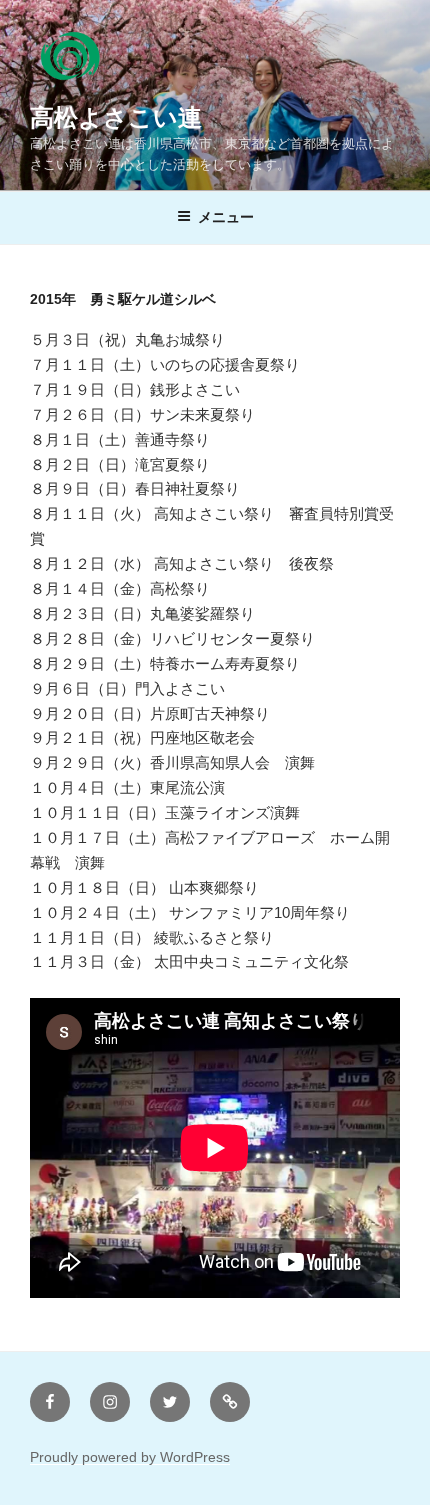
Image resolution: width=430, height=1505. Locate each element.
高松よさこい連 (116, 117)
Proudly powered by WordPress (130, 1457)
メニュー (226, 217)
